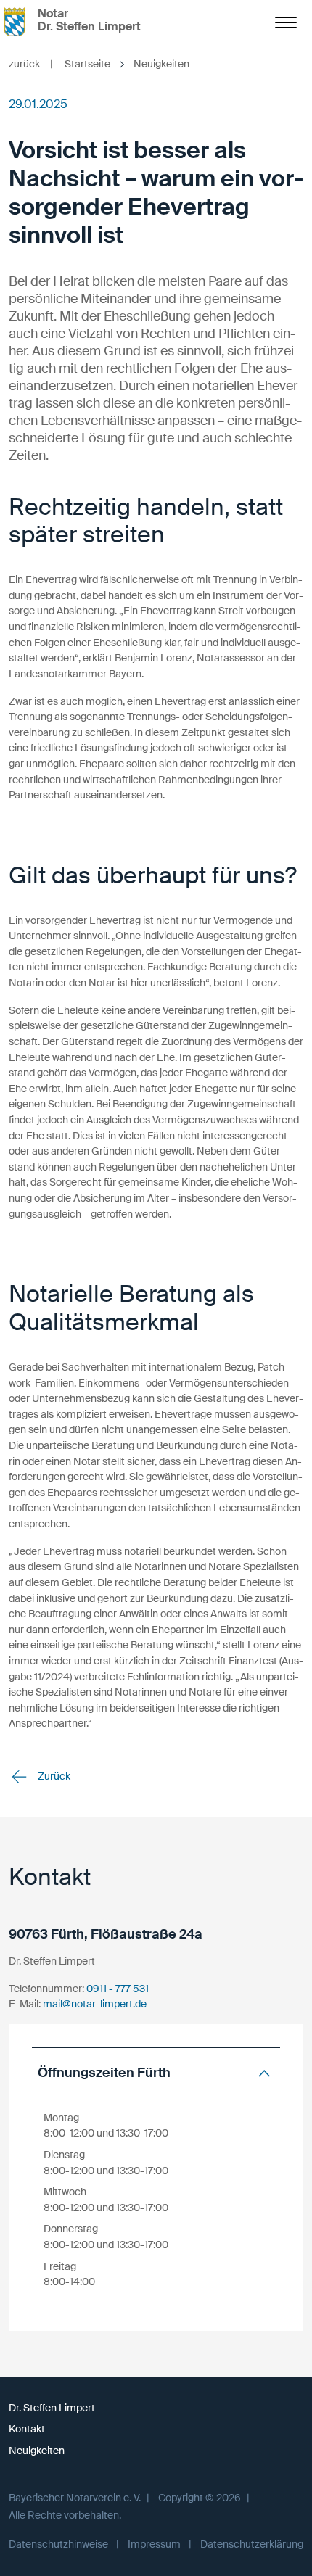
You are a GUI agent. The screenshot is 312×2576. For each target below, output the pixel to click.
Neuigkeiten (37, 2451)
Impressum (154, 2544)
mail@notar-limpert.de (95, 2004)
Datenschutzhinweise (58, 2544)
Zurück (53, 1776)
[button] (156, 2073)
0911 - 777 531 (118, 1989)
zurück (31, 64)
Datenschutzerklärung (252, 2544)
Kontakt (27, 2429)
